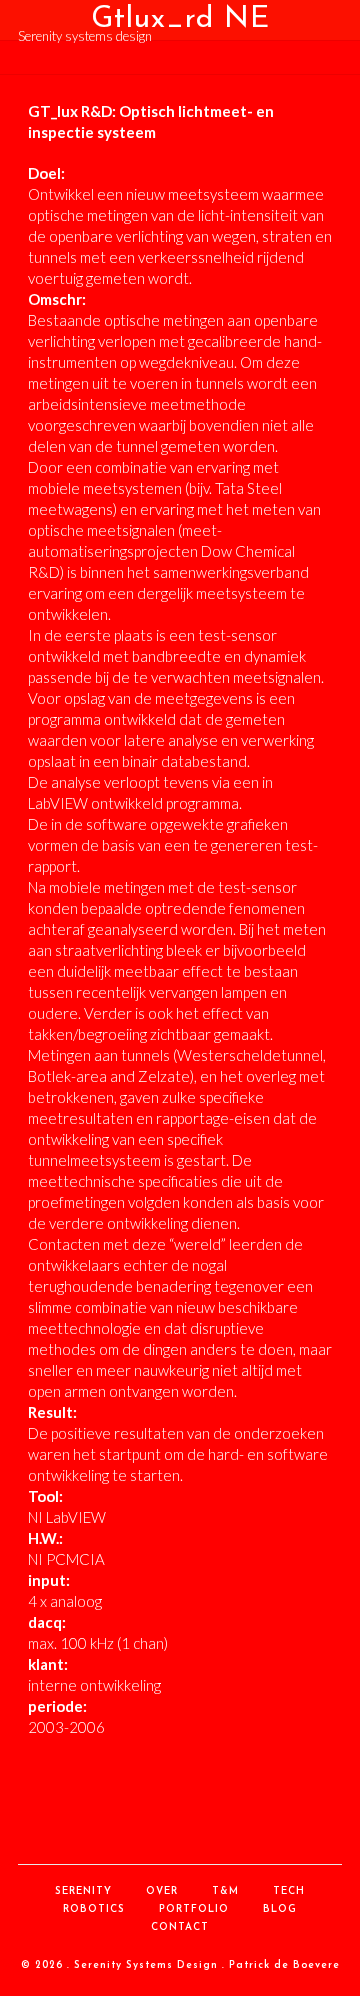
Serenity (83, 1891)
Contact (180, 1927)
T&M (225, 1891)
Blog (280, 1909)
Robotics (94, 1909)
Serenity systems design (85, 36)
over (162, 1891)
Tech (289, 1891)
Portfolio (194, 1909)
